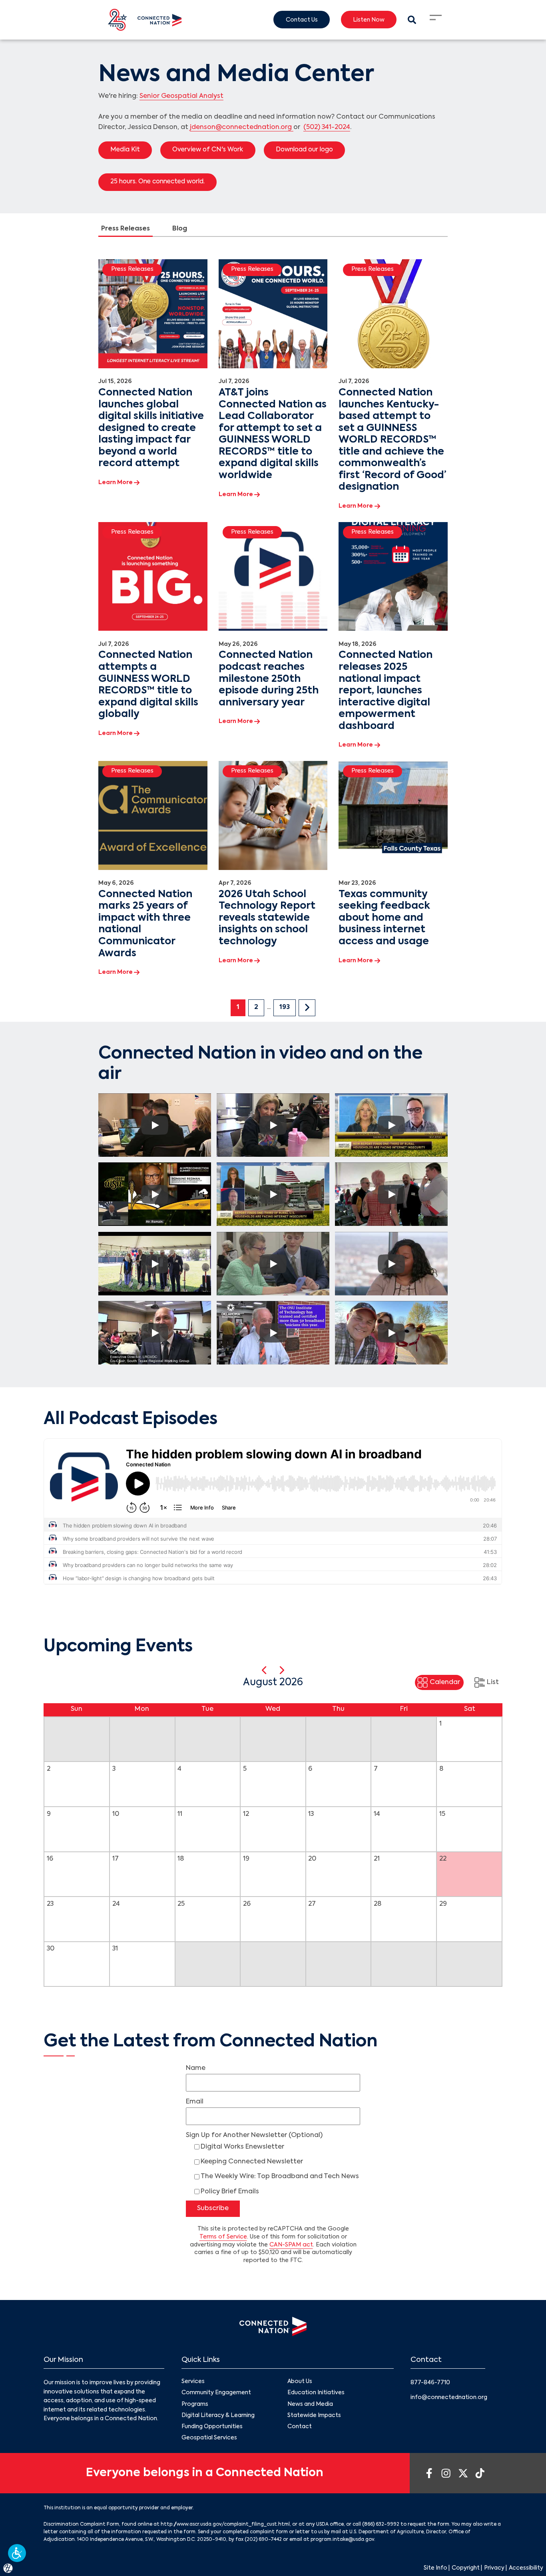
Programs (195, 2404)
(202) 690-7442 (263, 2540)
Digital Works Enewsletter (242, 2147)
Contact (300, 2427)
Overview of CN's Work (208, 150)
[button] (17, 2553)
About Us (300, 2381)
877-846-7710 (430, 2383)
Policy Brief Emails (230, 2192)
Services (193, 2381)
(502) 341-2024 (327, 127)
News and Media (310, 2404)
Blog (180, 229)
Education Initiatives (316, 2393)
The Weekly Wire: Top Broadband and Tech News (280, 2177)
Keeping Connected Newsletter (252, 2162)
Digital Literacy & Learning (218, 2415)
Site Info (435, 2568)
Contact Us (302, 20)
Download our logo (304, 150)
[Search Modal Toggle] (412, 20)
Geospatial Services (209, 2438)
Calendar (445, 1683)
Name (196, 2068)
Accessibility (526, 2568)
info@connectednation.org (449, 2397)
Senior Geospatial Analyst (181, 96)
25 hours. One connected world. (157, 182)
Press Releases (126, 229)
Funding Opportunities (212, 2427)
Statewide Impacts (314, 2415)
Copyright (466, 2568)
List (493, 1683)
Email (195, 2102)
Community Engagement (216, 2393)
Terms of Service (223, 2237)
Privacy (494, 2568)
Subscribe (213, 2209)
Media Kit (125, 150)
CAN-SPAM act (291, 2245)
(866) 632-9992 (381, 2524)
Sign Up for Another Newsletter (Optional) (254, 2135)
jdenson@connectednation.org (242, 127)
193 (285, 1007)
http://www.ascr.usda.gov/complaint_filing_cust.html (225, 2524)
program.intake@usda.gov (342, 2540)
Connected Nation (250, 1210)
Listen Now (369, 20)
